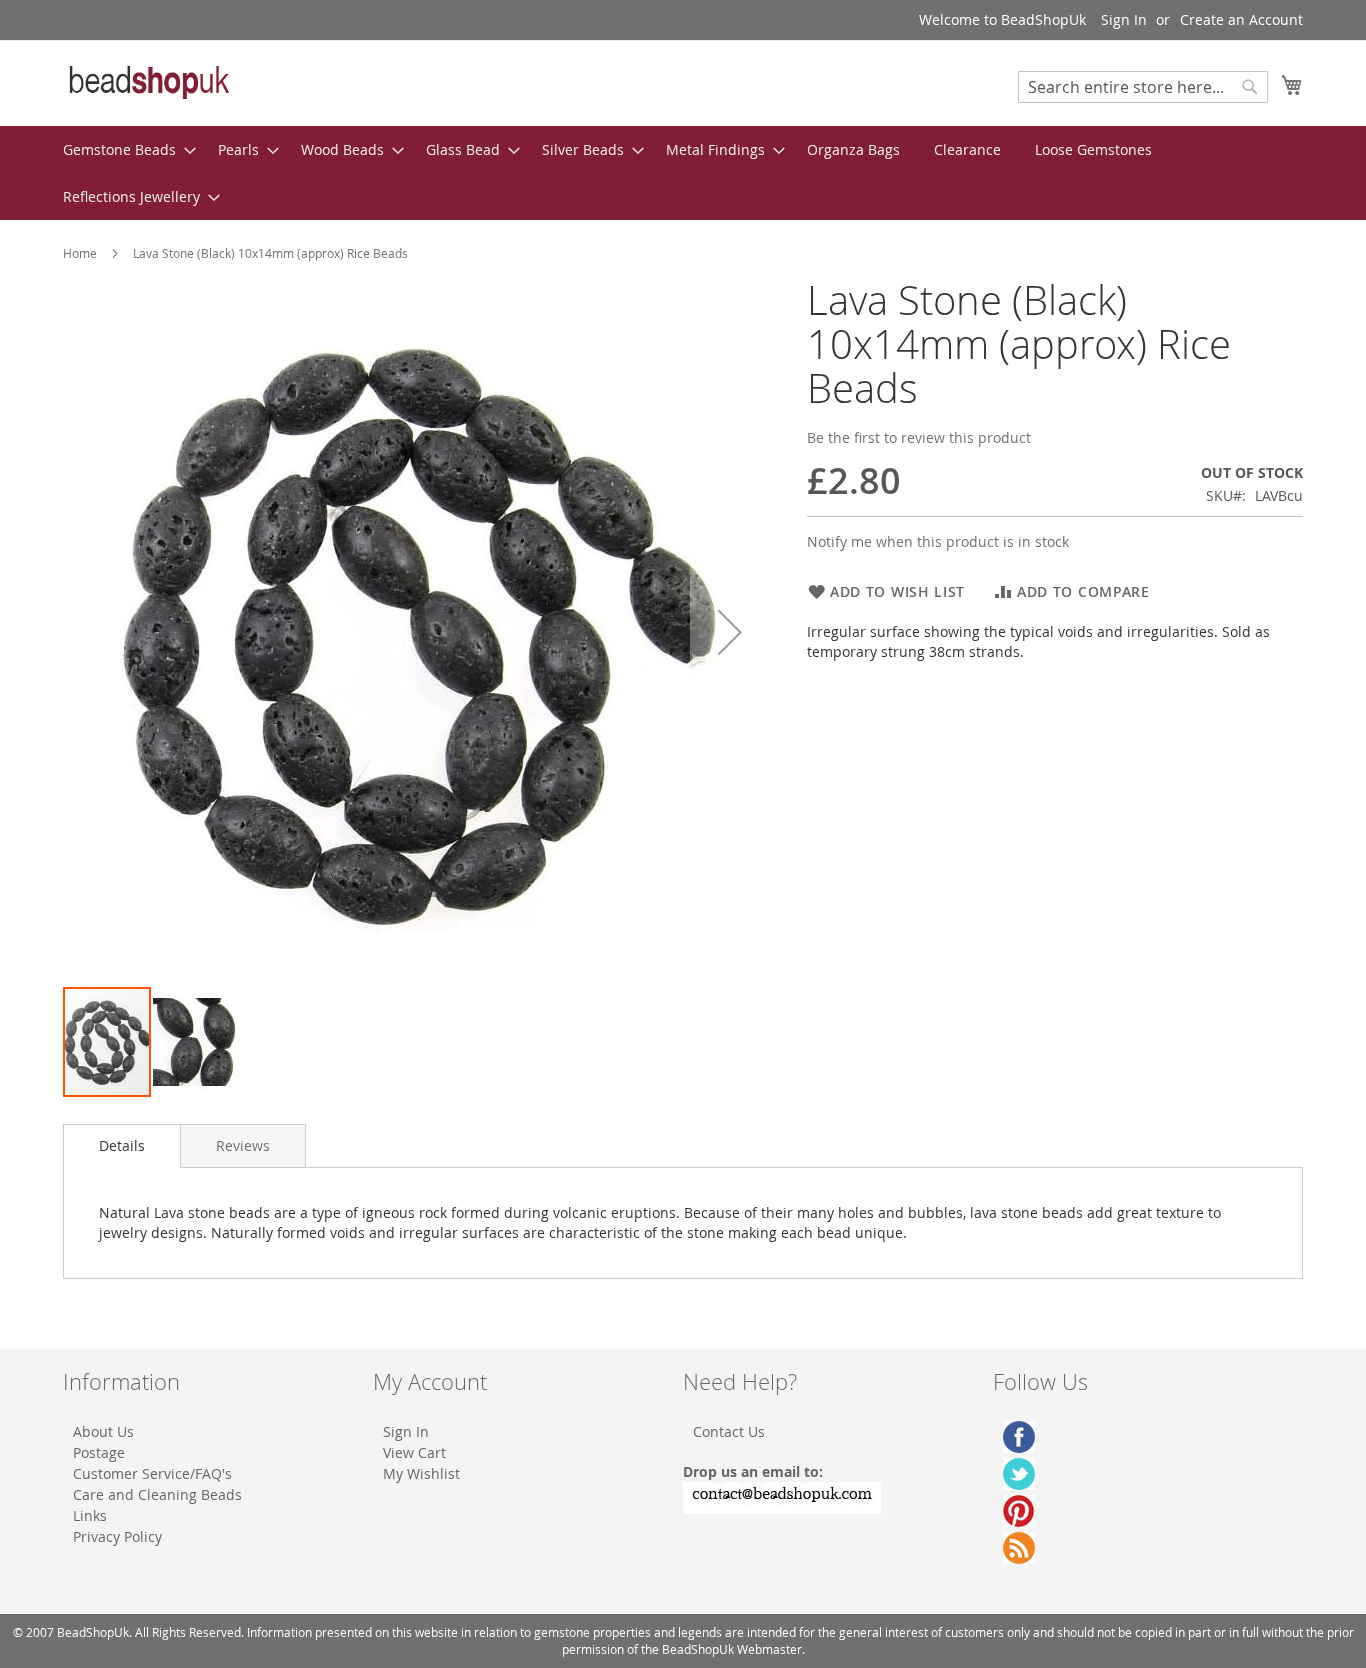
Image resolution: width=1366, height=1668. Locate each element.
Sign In (1124, 19)
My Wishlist (421, 1473)
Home (80, 253)
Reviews (243, 1145)
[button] (730, 631)
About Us (103, 1431)
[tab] (122, 1146)
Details (122, 1145)
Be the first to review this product (919, 437)
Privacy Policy (117, 1536)
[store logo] (148, 82)
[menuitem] (123, 149)
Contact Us (729, 1431)
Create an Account (1241, 19)
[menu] (683, 173)
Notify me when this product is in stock (938, 541)
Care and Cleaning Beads (157, 1494)
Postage (99, 1452)
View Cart (414, 1452)
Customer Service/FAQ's (152, 1473)
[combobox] (1143, 87)
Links (90, 1515)
